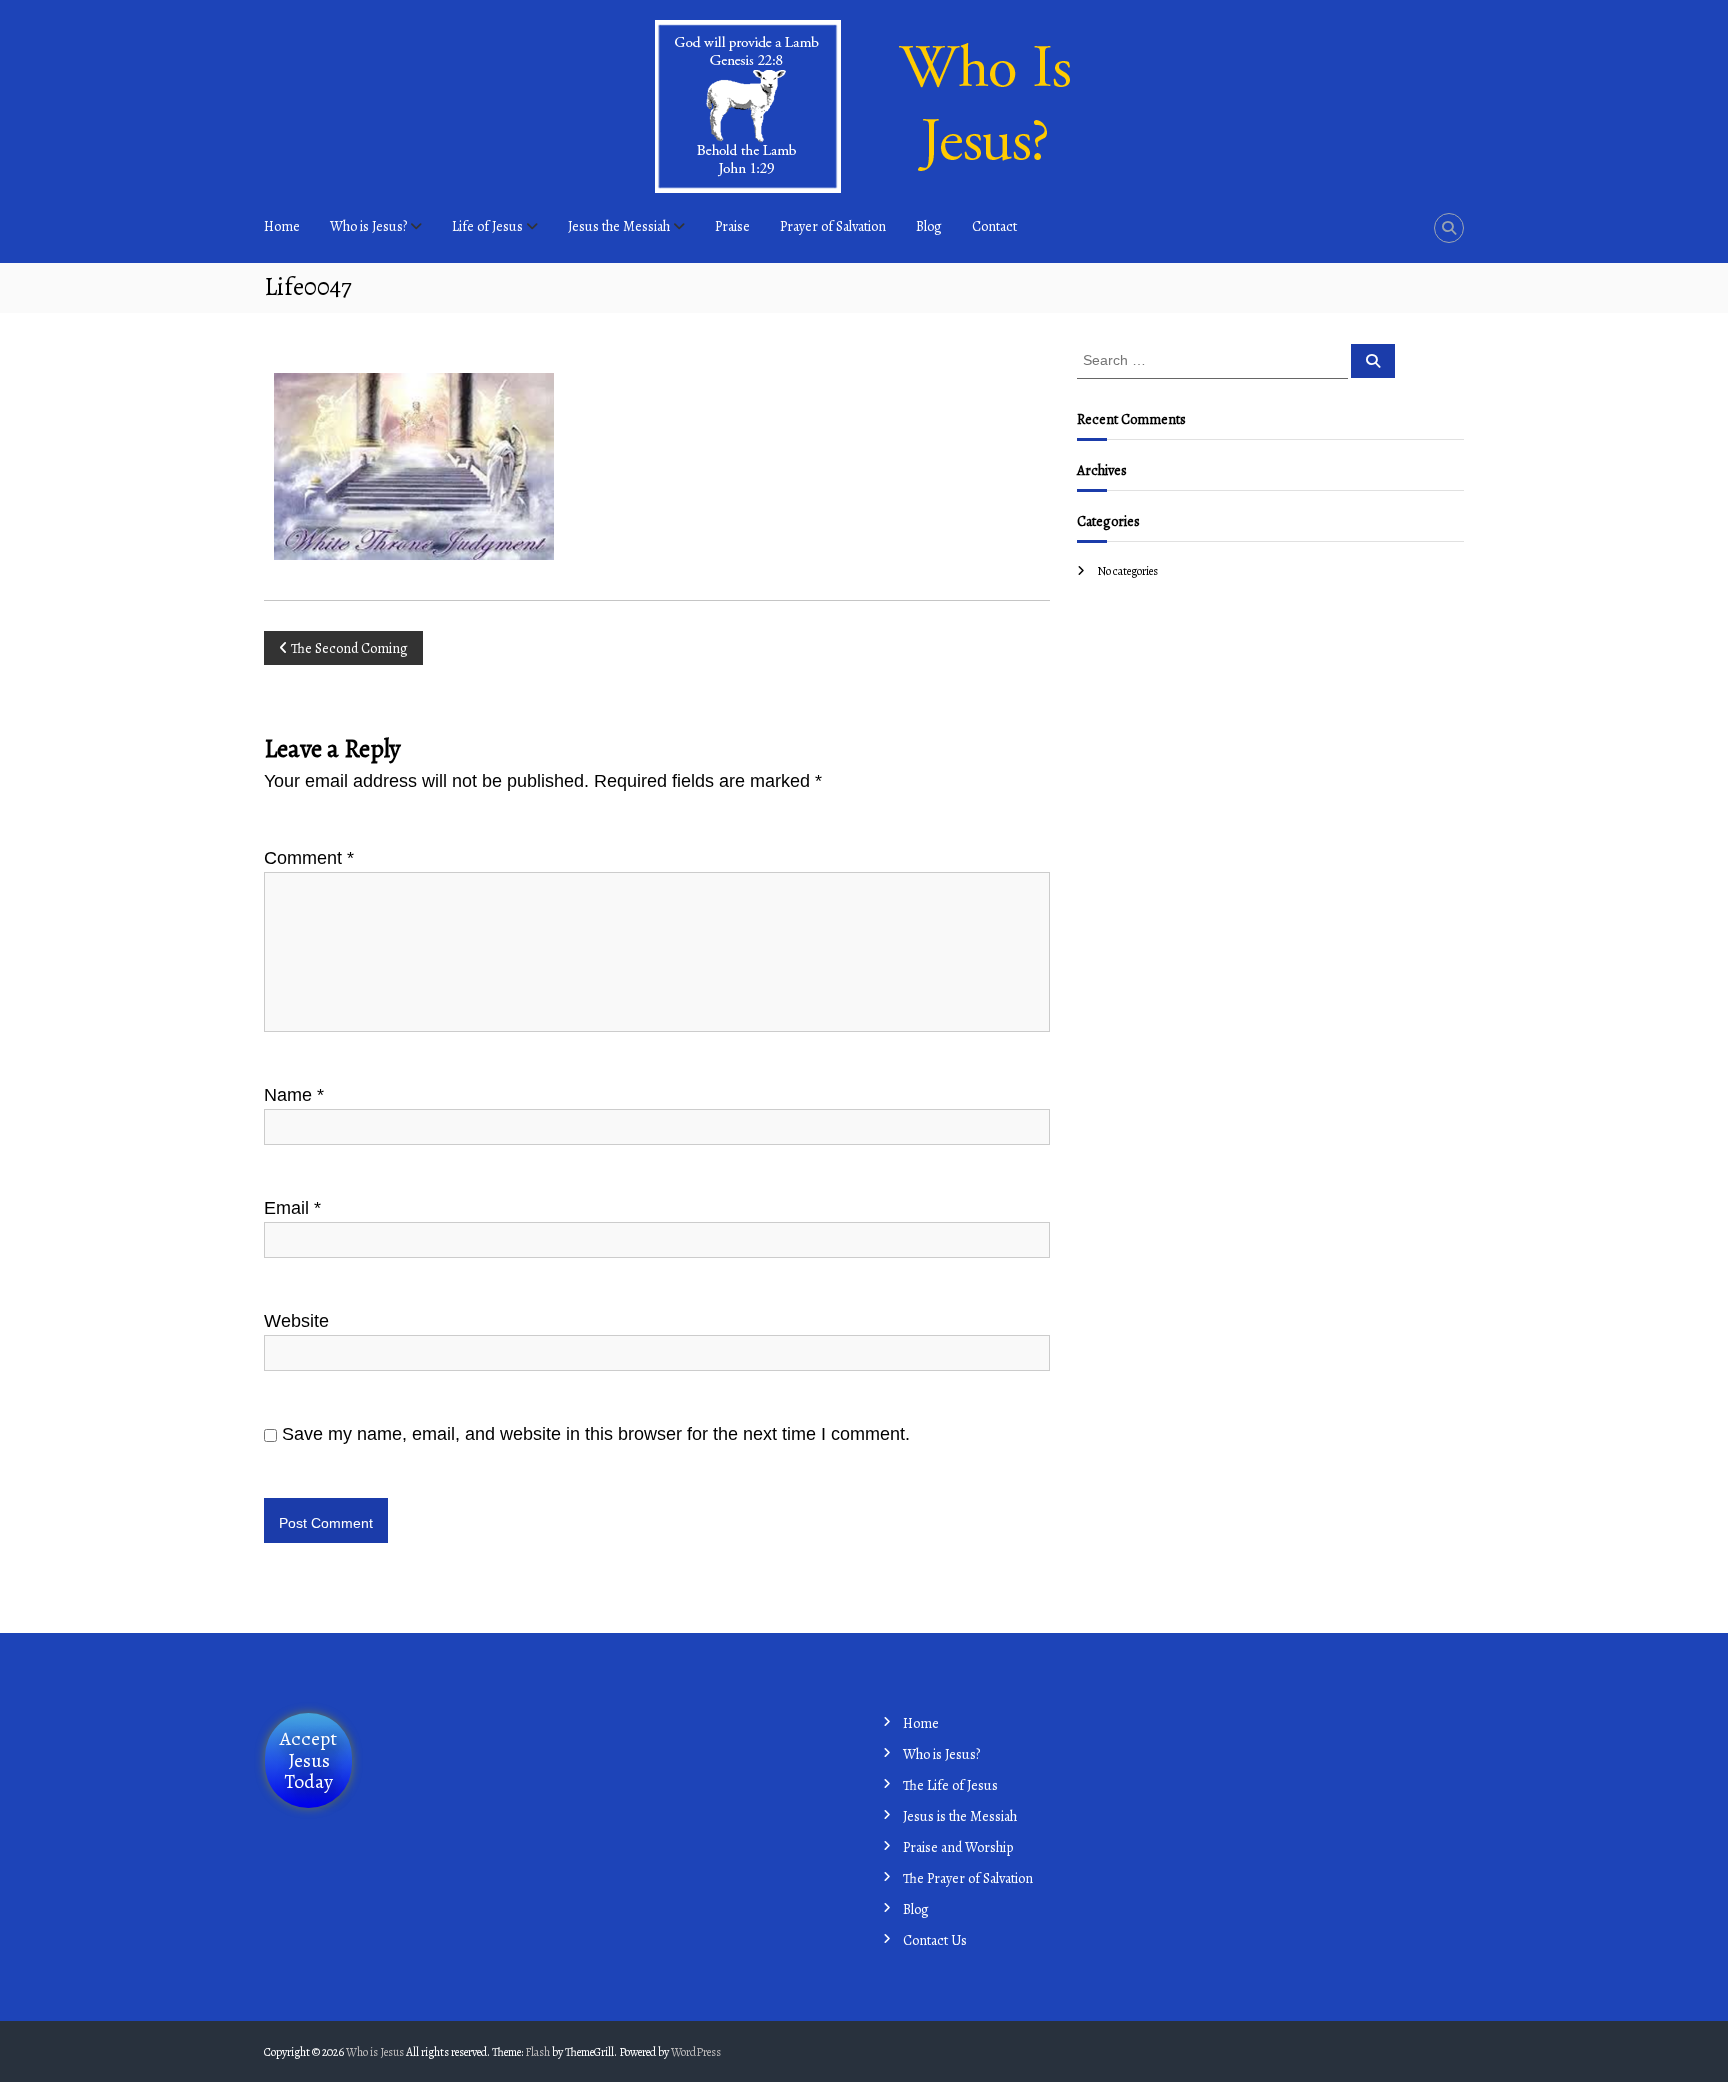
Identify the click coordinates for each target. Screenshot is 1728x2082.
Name (294, 1095)
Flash (537, 2052)
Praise (732, 226)
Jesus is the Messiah (960, 1816)
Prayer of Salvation (833, 226)
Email (292, 1208)
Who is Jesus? (368, 226)
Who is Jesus (375, 2052)
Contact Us (935, 1940)
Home (921, 1723)
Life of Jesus (487, 226)
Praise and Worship (958, 1847)
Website (296, 1321)
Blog (929, 226)
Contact (994, 226)
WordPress (696, 2052)
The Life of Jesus (950, 1785)
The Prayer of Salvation (968, 1878)
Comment (309, 858)
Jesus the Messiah (619, 226)
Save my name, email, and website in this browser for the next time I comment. (596, 1434)
